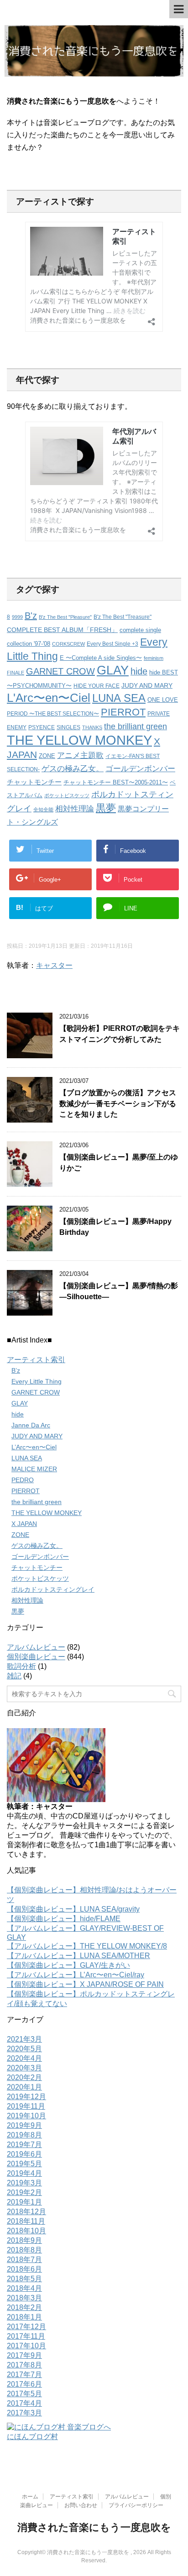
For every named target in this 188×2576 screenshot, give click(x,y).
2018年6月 (24, 2269)
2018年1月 (24, 2317)
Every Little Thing (37, 1381)
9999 (17, 617)
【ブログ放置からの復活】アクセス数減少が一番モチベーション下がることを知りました (118, 1103)
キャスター (54, 965)
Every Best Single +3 (112, 644)
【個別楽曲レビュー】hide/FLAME (64, 1919)
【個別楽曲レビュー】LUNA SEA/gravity (73, 1909)
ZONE (47, 756)
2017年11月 (26, 2336)
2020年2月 (24, 2077)
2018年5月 (24, 2279)
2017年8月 (24, 2365)
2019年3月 (24, 2183)
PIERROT (123, 712)
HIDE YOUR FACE (97, 686)
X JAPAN (24, 1524)
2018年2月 (24, 2307)
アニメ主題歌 (80, 755)
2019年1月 (24, 2202)
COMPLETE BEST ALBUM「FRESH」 (62, 630)
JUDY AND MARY (147, 685)
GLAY (113, 670)
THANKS (92, 727)
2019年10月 (26, 2116)
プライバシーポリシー (136, 2505)
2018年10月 (26, 2231)
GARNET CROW (60, 671)
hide (139, 671)
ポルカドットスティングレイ (53, 1589)
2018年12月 (26, 2212)
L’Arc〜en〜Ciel (34, 1447)
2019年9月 (24, 2125)
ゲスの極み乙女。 (73, 769)
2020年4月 (24, 2058)
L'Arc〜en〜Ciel (49, 698)
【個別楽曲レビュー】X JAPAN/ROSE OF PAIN (85, 1984)
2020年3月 (24, 2068)
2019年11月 (26, 2106)
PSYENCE (42, 727)
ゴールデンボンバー (140, 769)
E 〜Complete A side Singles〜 (101, 658)
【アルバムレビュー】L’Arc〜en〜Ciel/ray (76, 1975)
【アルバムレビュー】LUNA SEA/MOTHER (78, 1956)
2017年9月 (24, 2355)
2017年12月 (26, 2327)
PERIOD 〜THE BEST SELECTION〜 (53, 713)
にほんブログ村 (32, 2437)
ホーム (30, 2497)
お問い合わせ (81, 2505)
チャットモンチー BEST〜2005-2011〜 (116, 782)
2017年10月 (26, 2346)
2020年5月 (24, 2049)
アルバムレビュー (36, 1647)
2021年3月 (24, 2039)
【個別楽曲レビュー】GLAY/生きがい (68, 1965)
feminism (154, 658)
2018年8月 (24, 2250)
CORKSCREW (68, 644)
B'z (31, 616)
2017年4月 (24, 2403)
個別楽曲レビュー (36, 1657)
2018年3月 (24, 2298)
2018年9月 (24, 2240)
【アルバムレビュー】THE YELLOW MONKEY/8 (87, 1946)
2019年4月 (24, 2173)
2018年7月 (24, 2260)
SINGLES (68, 727)
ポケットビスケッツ (67, 795)
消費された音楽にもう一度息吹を (94, 2527)
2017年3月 (24, 2413)
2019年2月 (24, 2192)
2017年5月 (24, 2394)
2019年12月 (26, 2097)
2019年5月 (24, 2164)
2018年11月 (26, 2221)
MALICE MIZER (34, 1469)
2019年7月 (24, 2145)
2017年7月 (24, 2375)
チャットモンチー (34, 782)
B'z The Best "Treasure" (123, 617)
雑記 (14, 1676)
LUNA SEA (119, 698)
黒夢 (106, 808)
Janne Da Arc (31, 1425)
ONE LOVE (163, 700)
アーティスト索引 (36, 1360)
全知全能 (43, 810)
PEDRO (23, 1480)
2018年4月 (24, 2288)
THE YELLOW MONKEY (79, 740)
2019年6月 (24, 2154)
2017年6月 (24, 2384)
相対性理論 (75, 809)
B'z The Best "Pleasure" (65, 617)
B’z (16, 1370)
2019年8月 (24, 2135)
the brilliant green (136, 726)
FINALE (16, 673)
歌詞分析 (21, 1666)
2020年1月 (24, 2087)
